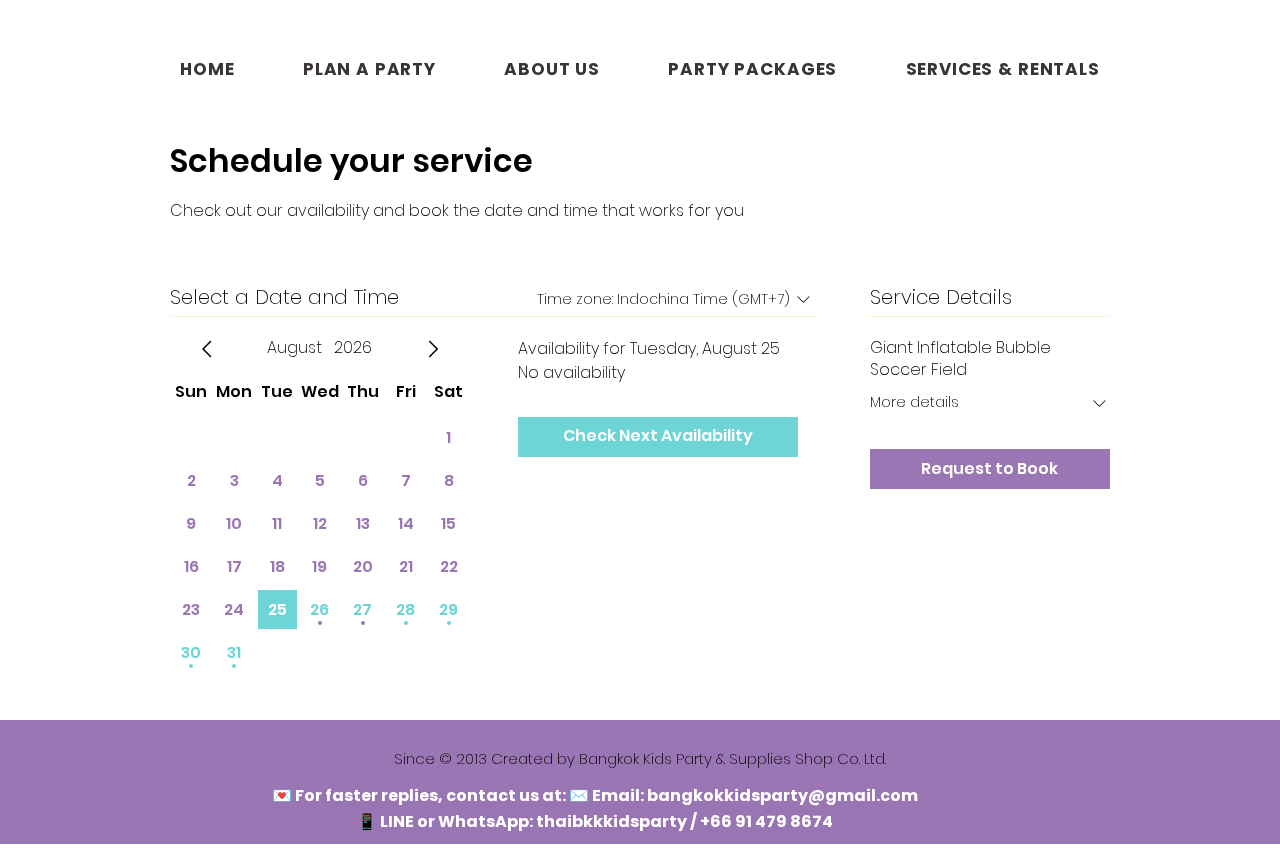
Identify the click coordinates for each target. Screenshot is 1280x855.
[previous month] (207, 349)
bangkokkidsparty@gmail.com (782, 795)
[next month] (433, 349)
